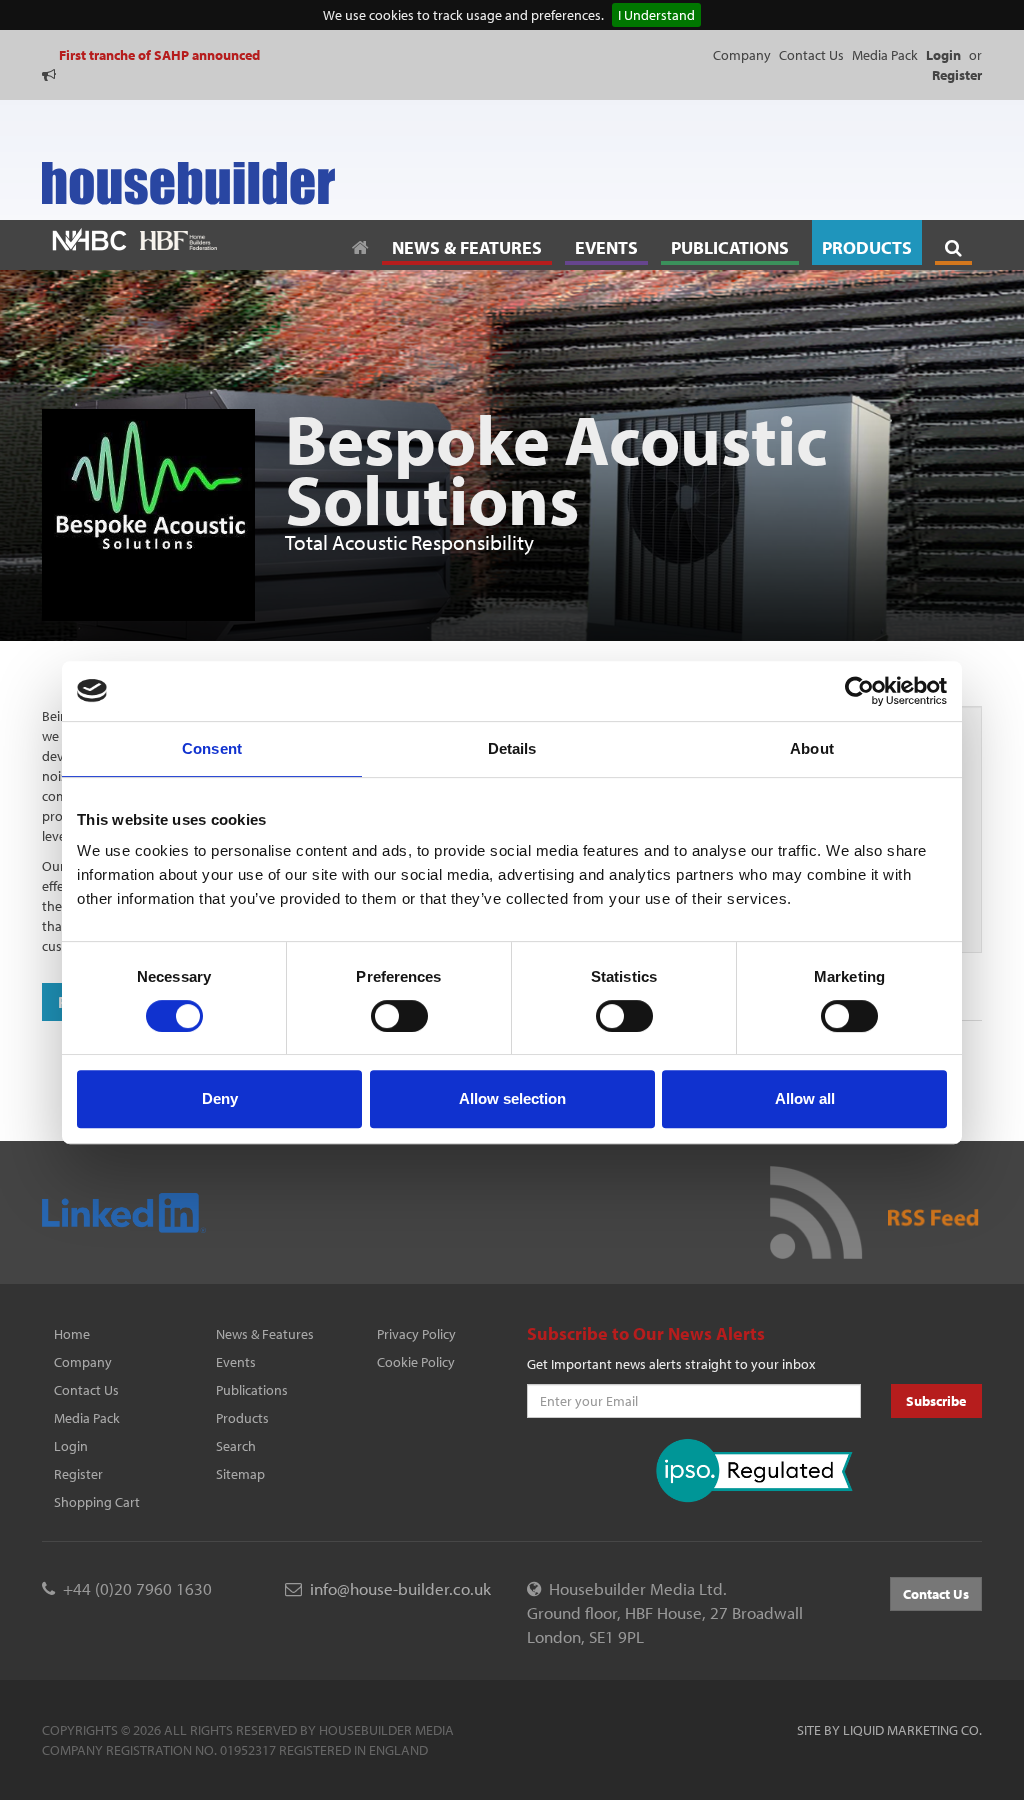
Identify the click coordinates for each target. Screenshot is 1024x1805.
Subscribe (936, 1401)
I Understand (656, 15)
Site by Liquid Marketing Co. (889, 1730)
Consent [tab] (212, 748)
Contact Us (811, 55)
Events (236, 1362)
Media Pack (885, 55)
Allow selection (512, 1098)
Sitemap (240, 1474)
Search (236, 1446)
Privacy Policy (416, 1334)
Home (72, 1334)
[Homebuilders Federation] (178, 239)
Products (242, 1418)
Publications (252, 1390)
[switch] (399, 1016)
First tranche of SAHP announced (159, 55)
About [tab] (812, 748)
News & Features (265, 1334)
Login (71, 1446)
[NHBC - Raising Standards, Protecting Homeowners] (89, 239)
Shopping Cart (97, 1502)
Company (742, 55)
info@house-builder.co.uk (400, 1588)
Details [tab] (512, 748)
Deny (220, 1098)
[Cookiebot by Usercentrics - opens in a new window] (859, 691)
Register (78, 1474)
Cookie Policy (416, 1362)
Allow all (805, 1098)
